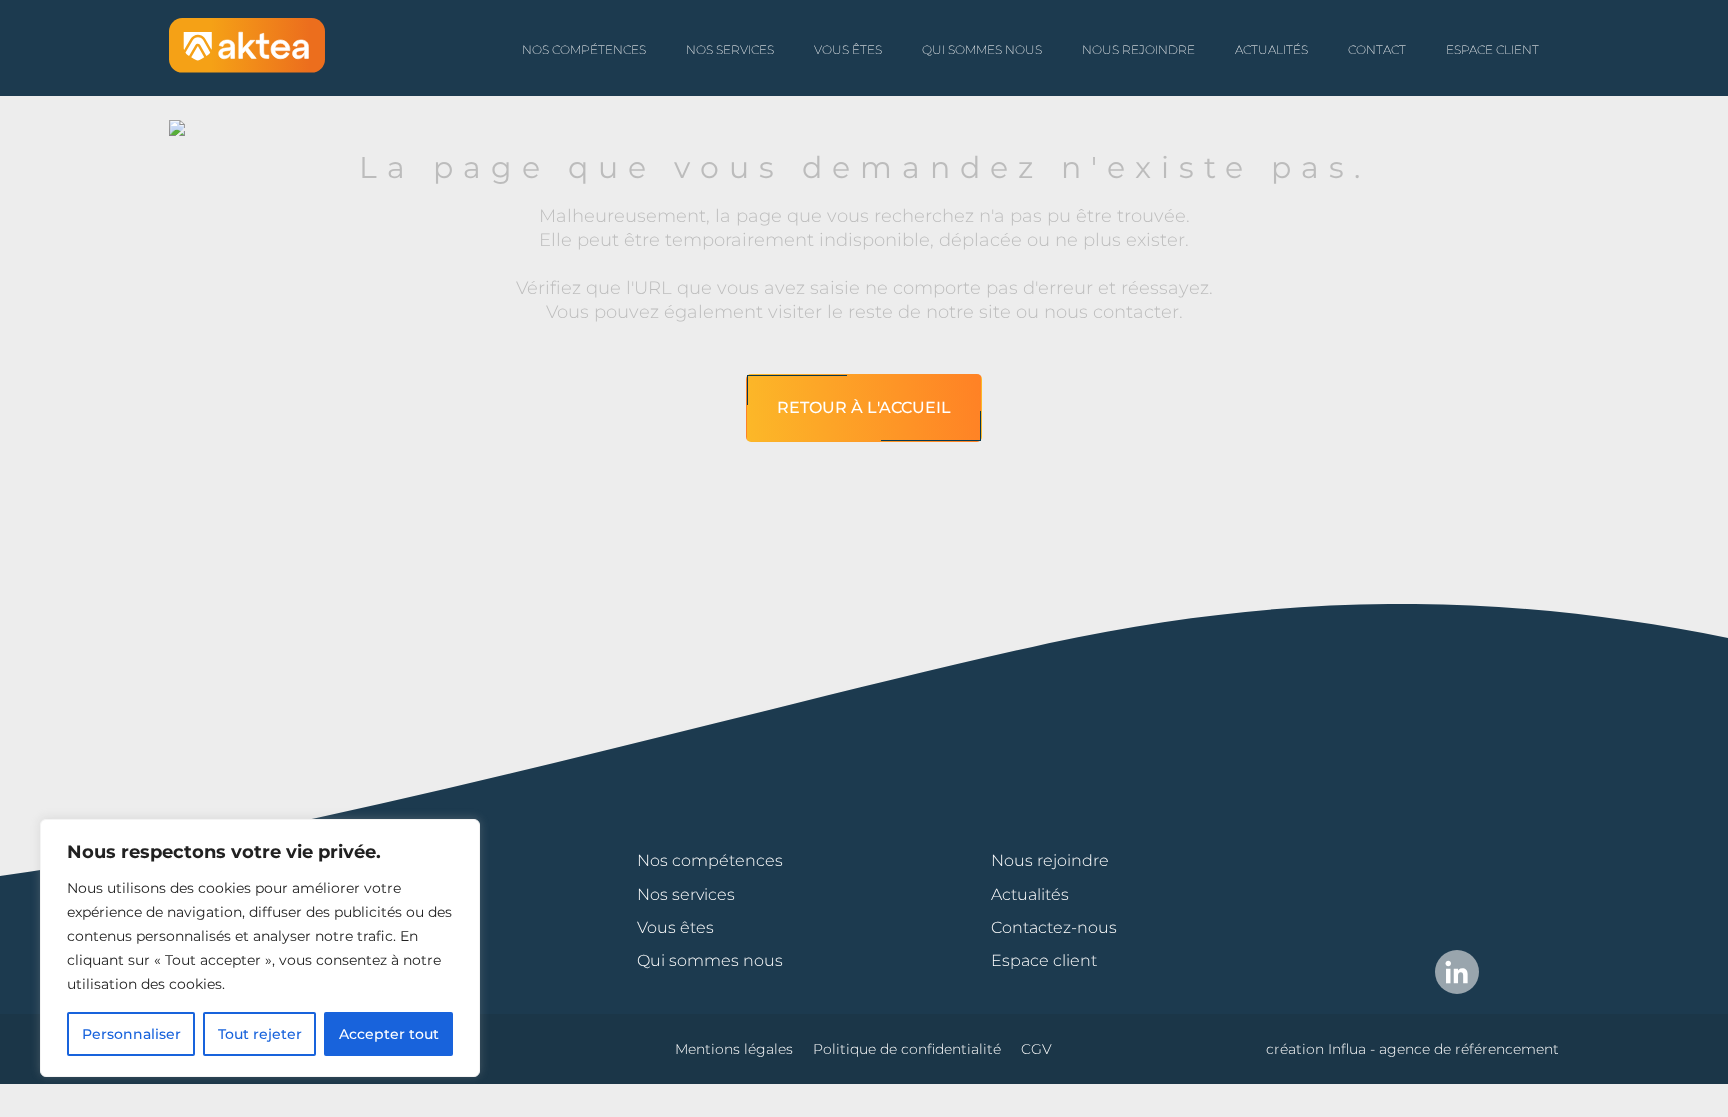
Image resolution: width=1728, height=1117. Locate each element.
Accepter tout (389, 1034)
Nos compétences (584, 49)
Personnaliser (131, 1034)
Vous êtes (848, 49)
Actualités (1271, 49)
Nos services (730, 49)
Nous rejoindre (1138, 49)
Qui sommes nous (982, 49)
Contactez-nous (1054, 927)
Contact (1377, 49)
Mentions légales (734, 1049)
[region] (260, 948)
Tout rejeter (260, 1034)
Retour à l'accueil (864, 407)
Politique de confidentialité (907, 1049)
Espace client (1492, 49)
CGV (1036, 1049)
